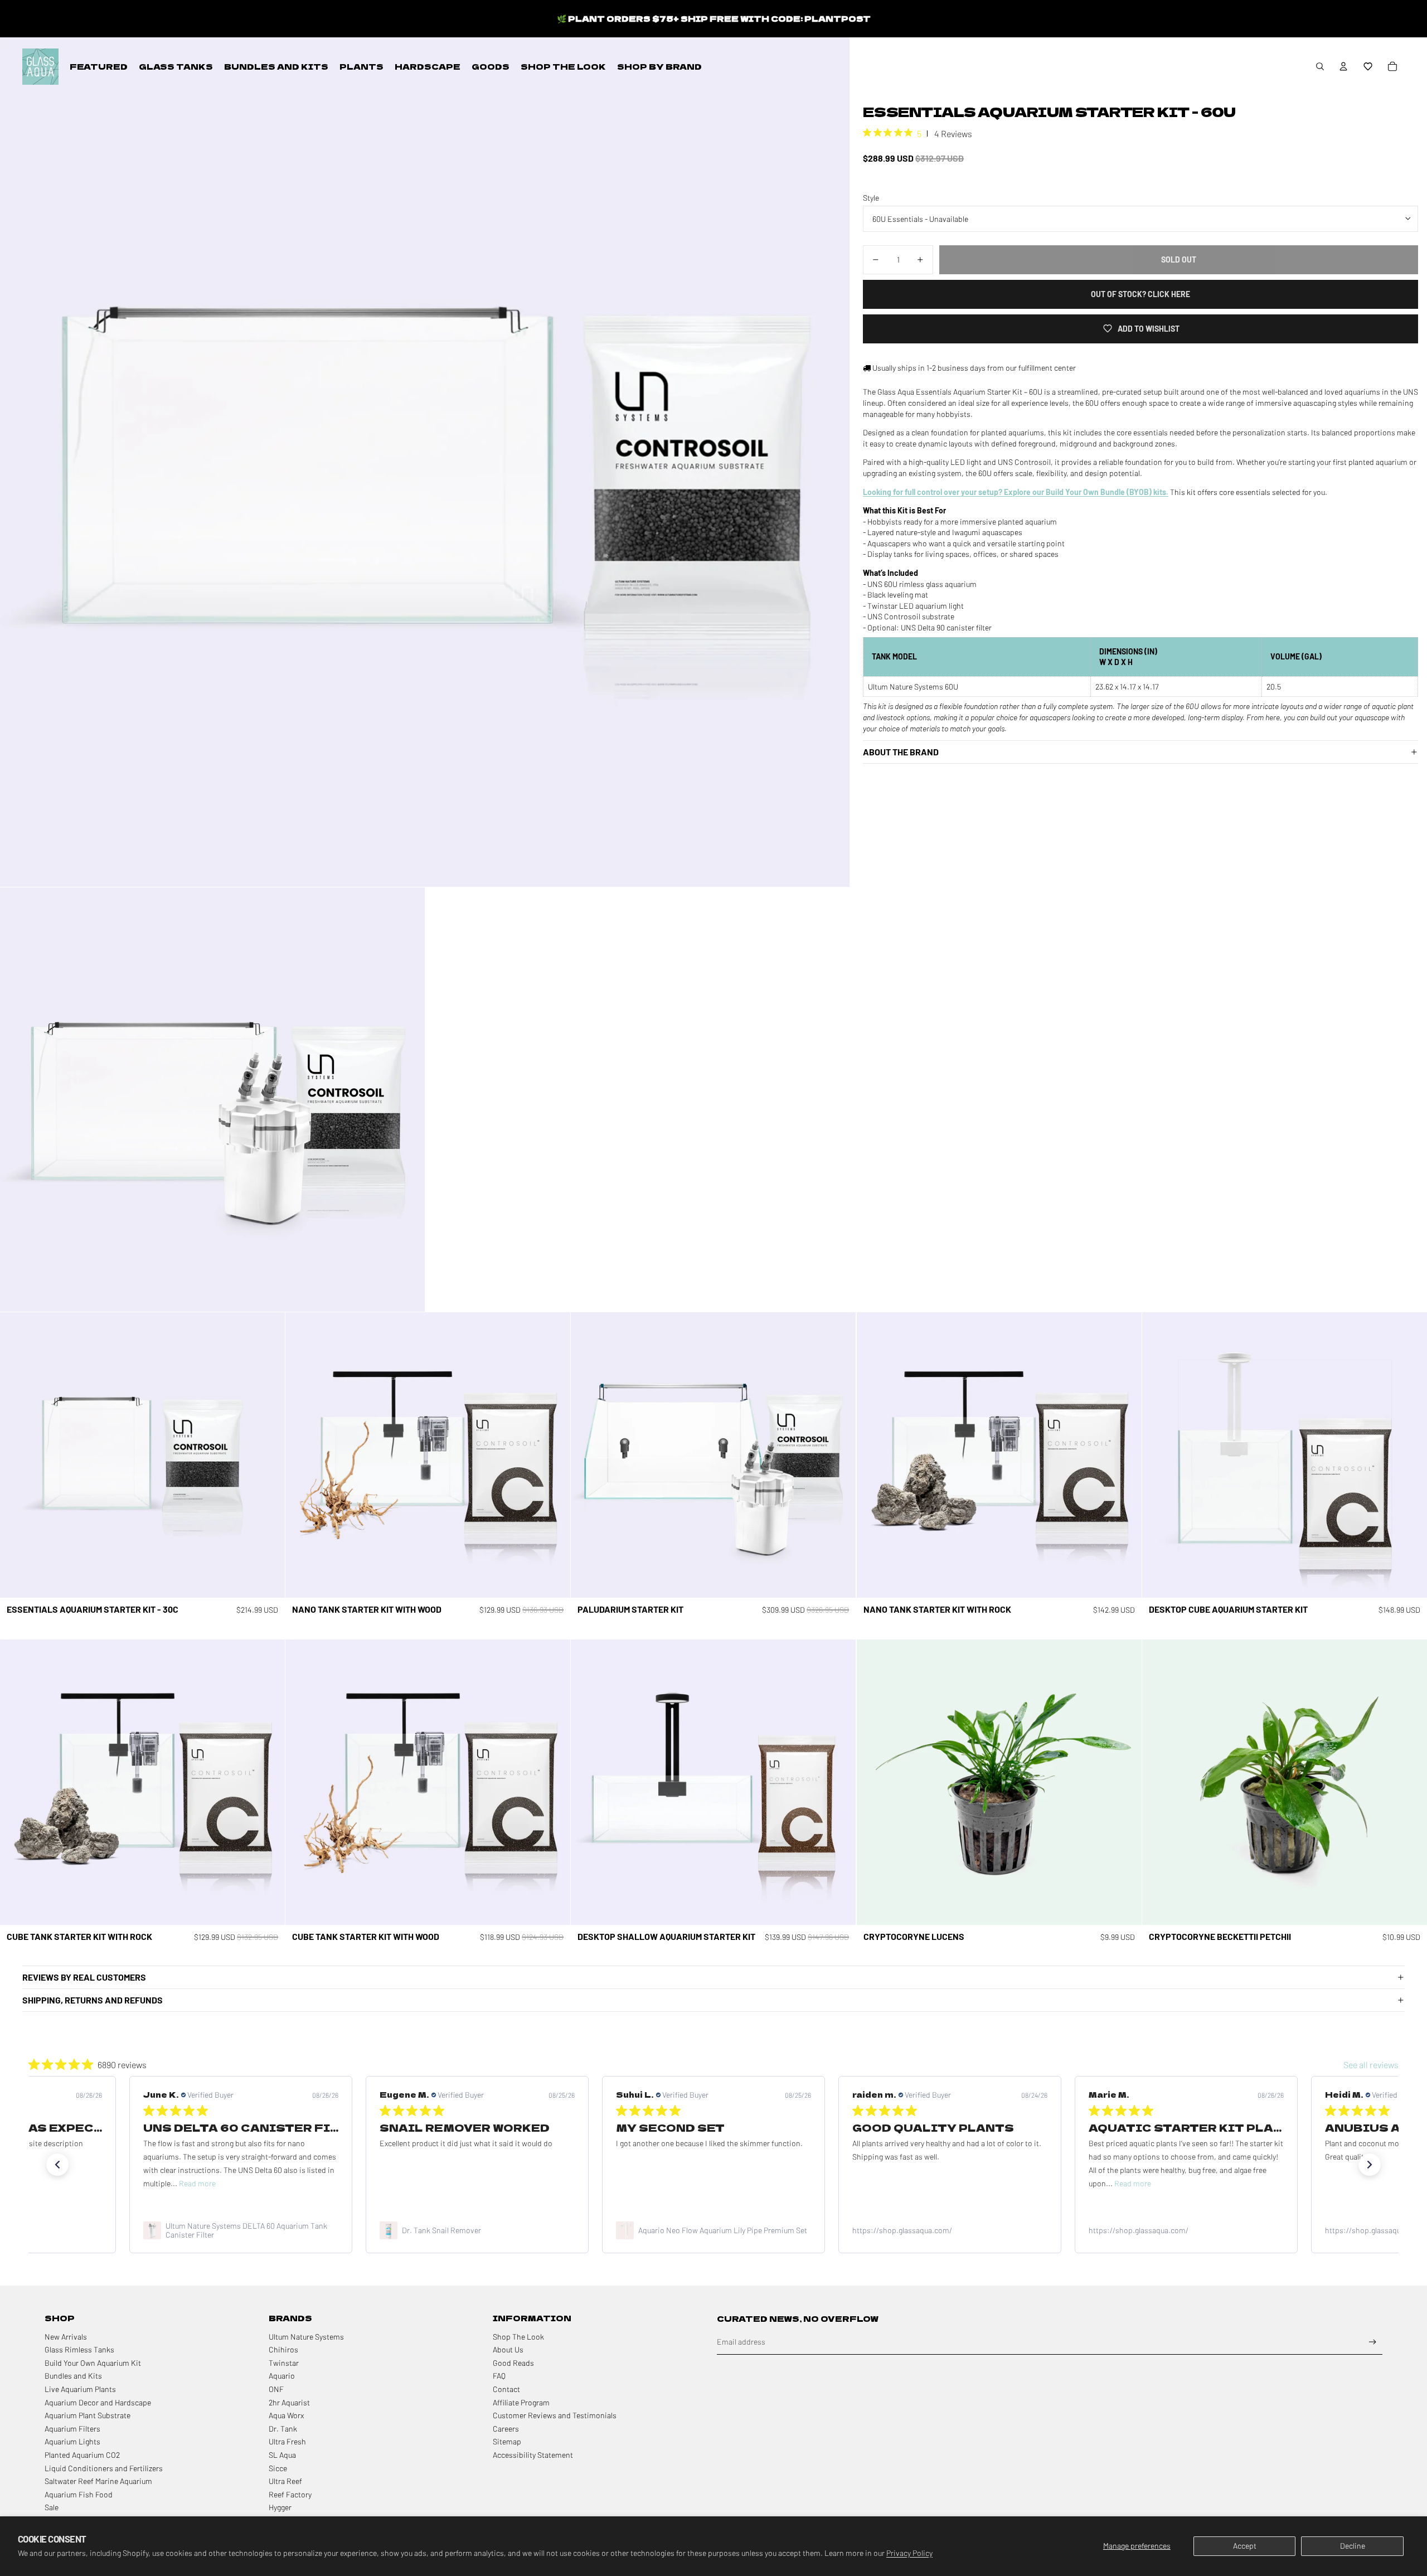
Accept (1245, 2546)
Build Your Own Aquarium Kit (93, 2363)
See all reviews (1371, 2065)
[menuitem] (99, 66)
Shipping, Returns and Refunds (93, 2000)
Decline (1353, 2546)
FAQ (499, 2376)
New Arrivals (66, 2337)
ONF (276, 2389)
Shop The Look (518, 2337)
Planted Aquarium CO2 (82, 2455)
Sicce (278, 2468)
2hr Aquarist (289, 2402)
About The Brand (901, 752)
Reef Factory (290, 2494)
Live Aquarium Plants (80, 2389)
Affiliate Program (521, 2402)
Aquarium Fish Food (79, 2494)
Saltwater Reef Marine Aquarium (98, 2481)
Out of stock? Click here (1140, 294)
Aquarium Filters (72, 2429)
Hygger (280, 2507)
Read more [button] (896, 2183)
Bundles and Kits (73, 2376)
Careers (506, 2429)
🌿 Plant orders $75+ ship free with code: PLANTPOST (714, 18)
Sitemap (507, 2441)
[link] (241, 2230)
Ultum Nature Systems (306, 2337)
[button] (1368, 66)
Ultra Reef (285, 2481)
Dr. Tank (283, 2429)
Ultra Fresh (287, 2441)
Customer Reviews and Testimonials (555, 2415)
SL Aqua (282, 2455)
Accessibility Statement (533, 2455)
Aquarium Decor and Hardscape (98, 2402)
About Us (508, 2349)
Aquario (282, 2376)
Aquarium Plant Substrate (88, 2415)
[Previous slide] (588, 1455)
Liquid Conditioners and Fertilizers (104, 2468)
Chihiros (283, 2349)
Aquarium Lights (72, 2441)
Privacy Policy (909, 2553)
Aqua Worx (286, 2415)
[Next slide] (839, 1455)
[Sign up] (1373, 2342)
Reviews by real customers (84, 1977)
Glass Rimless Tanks (79, 2349)
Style (871, 197)
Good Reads (513, 2363)
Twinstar (284, 2363)
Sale (52, 2507)
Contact (506, 2389)
